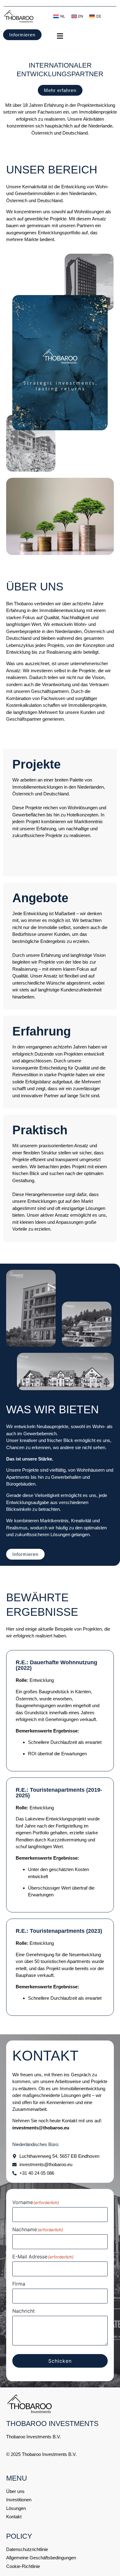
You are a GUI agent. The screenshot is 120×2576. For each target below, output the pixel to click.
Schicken (60, 2361)
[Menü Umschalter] (82, 36)
